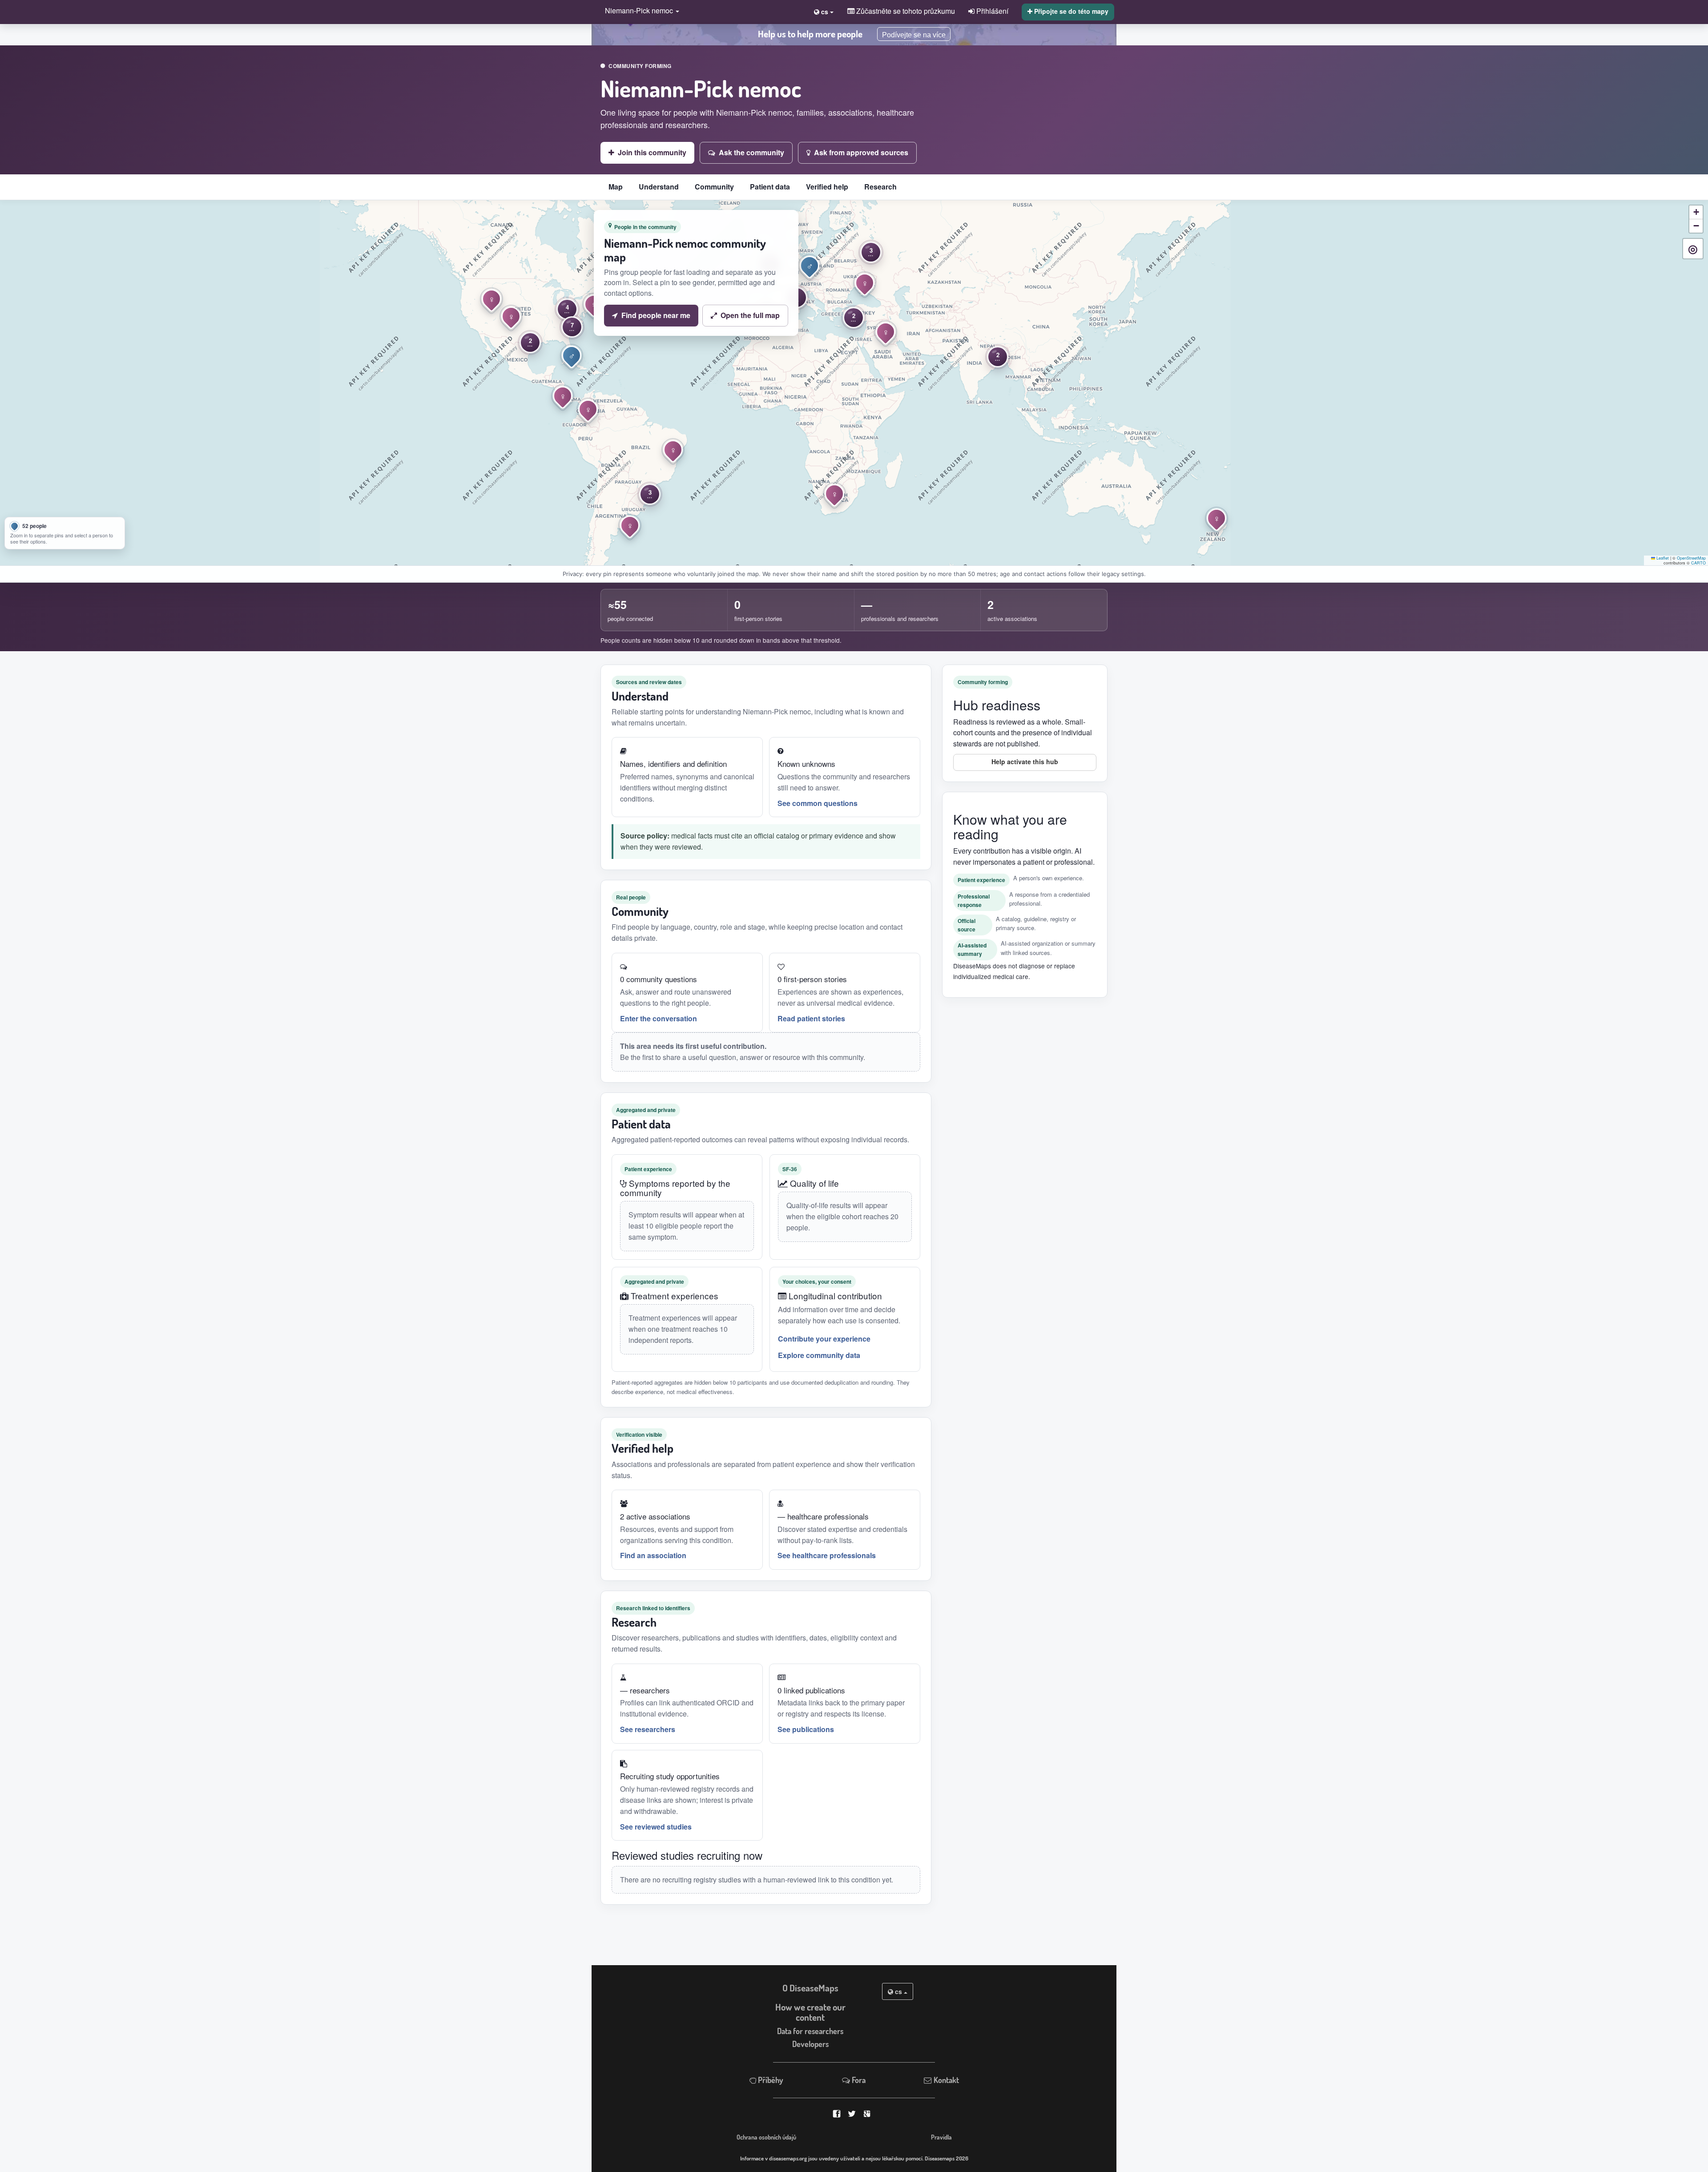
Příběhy (770, 2080)
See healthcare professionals (827, 1555)
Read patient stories (811, 1018)
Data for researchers (810, 2031)
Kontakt (945, 2080)
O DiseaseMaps (810, 1988)
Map (616, 187)
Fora (858, 2080)
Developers (810, 2044)
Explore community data (819, 1355)
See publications (806, 1729)
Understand (659, 187)
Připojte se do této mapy (1070, 11)
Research (880, 187)
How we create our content (810, 2012)
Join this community (652, 152)
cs (898, 1991)
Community (714, 187)
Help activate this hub (1025, 762)
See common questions (818, 803)
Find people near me (656, 315)
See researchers (648, 1729)
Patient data (770, 187)
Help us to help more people (810, 34)
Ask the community (751, 152)
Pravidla (941, 2137)
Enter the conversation (659, 1018)
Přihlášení (991, 11)
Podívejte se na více (914, 35)
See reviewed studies (656, 1827)
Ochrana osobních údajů (766, 2137)
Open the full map (750, 315)
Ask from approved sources (861, 152)
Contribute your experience (824, 1339)
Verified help (827, 187)
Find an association (653, 1555)
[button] (640, 11)
